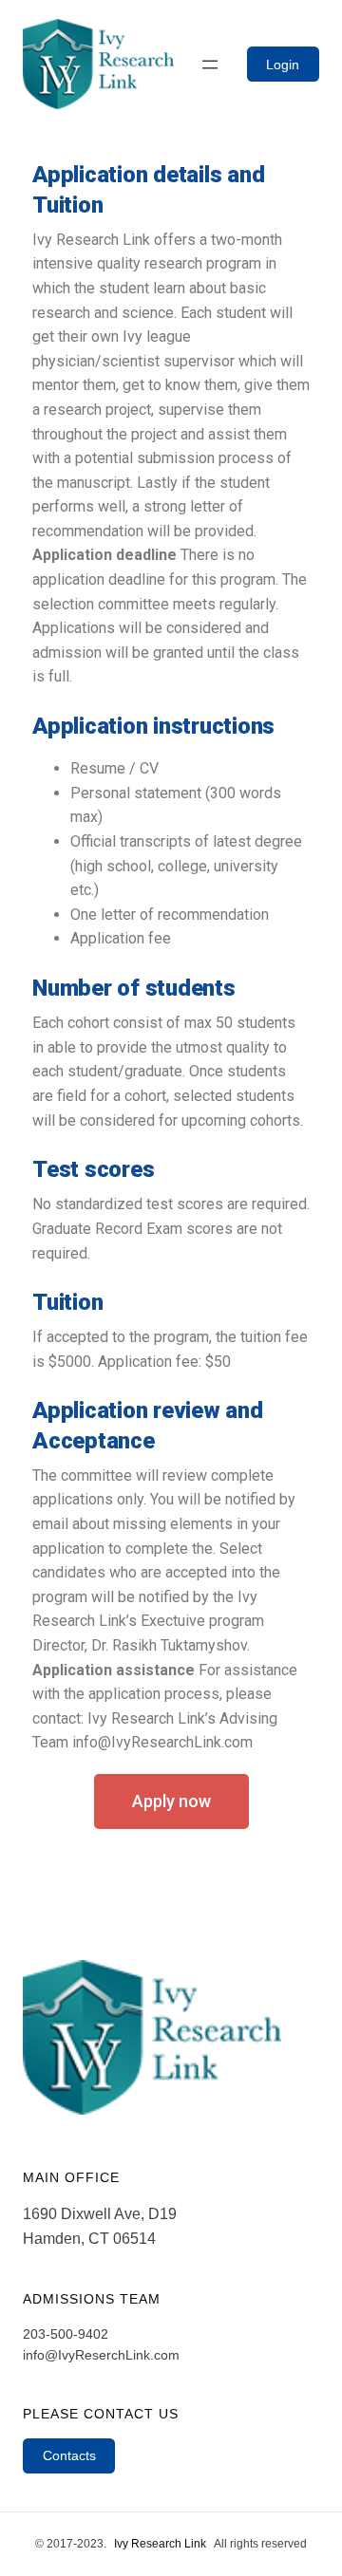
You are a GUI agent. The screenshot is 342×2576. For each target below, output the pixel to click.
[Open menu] (210, 65)
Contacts (69, 2455)
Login (283, 65)
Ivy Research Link (160, 2544)
